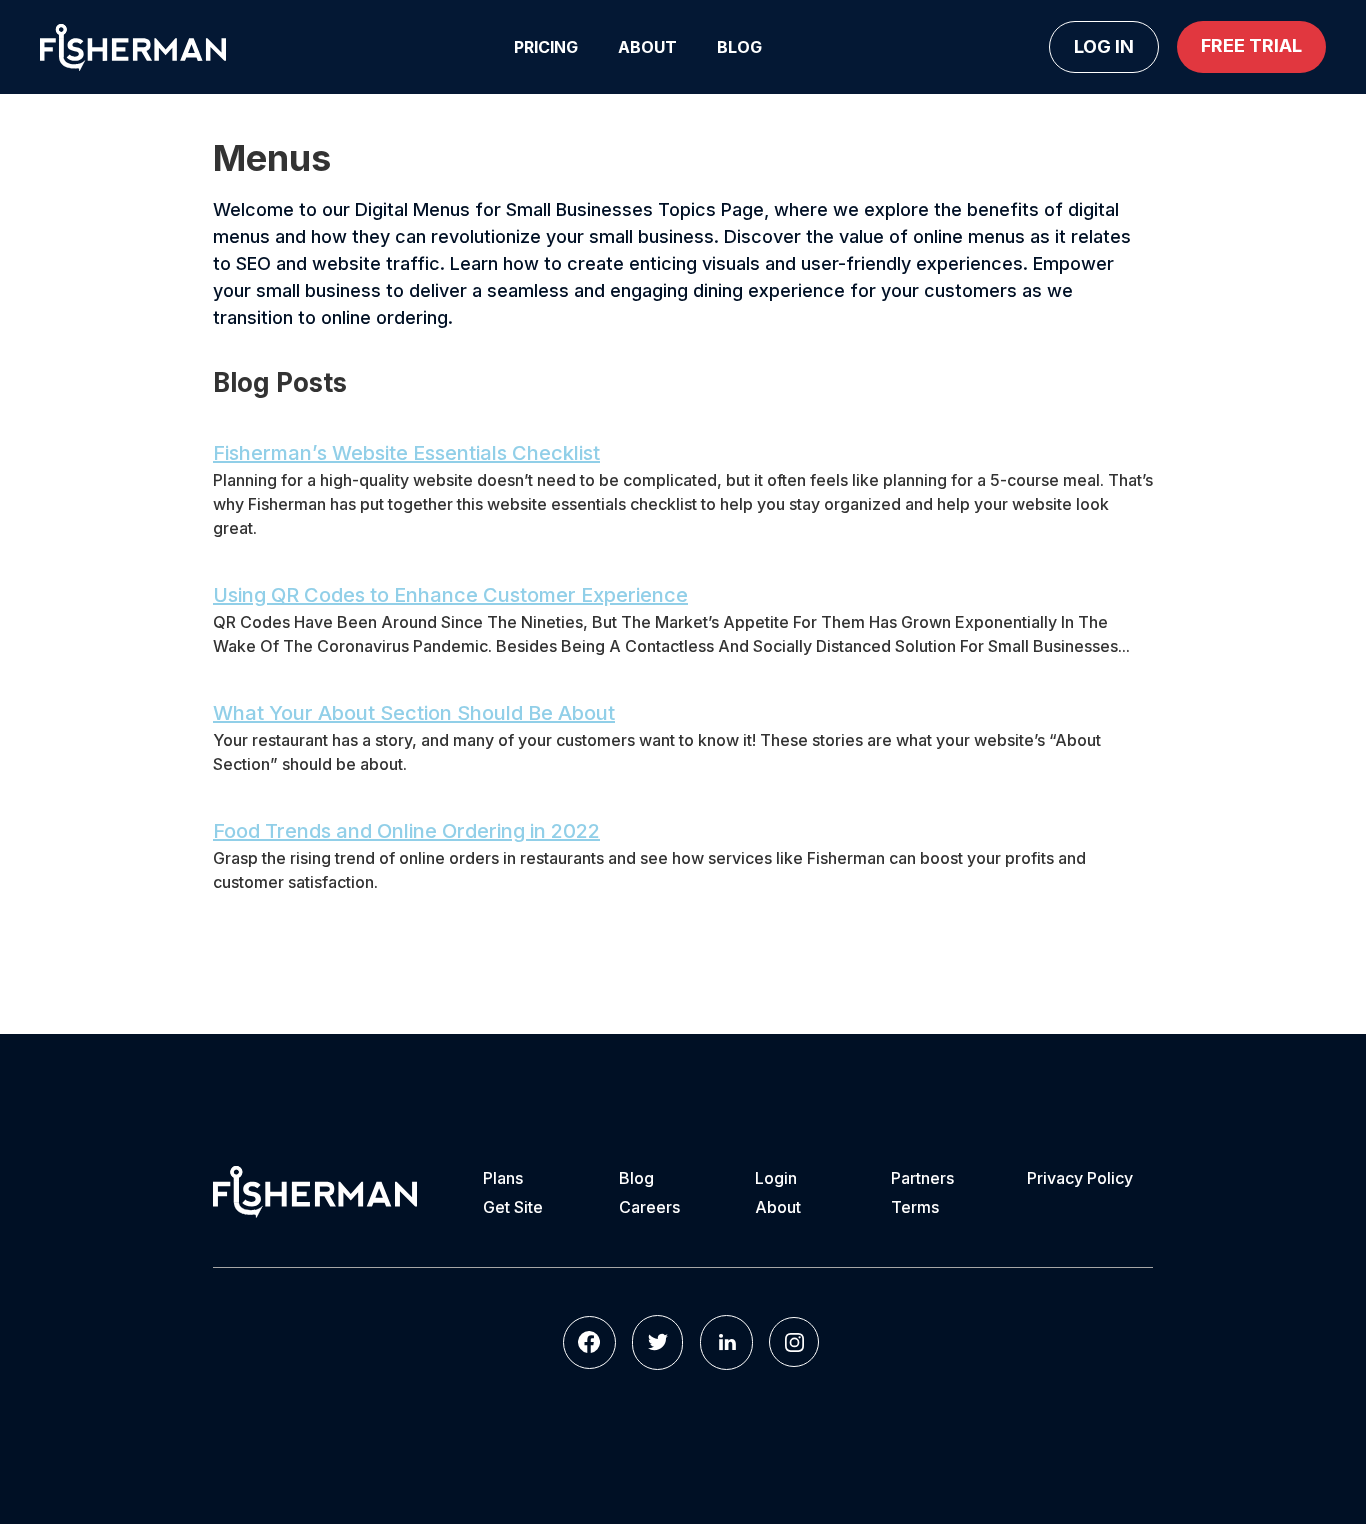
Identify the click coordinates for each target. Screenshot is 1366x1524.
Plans (503, 1178)
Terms (915, 1207)
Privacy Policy (1080, 1178)
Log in (1104, 46)
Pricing (546, 47)
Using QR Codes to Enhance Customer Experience (450, 595)
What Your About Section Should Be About (414, 713)
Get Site (513, 1207)
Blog (739, 47)
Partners (922, 1178)
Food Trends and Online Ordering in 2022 (406, 831)
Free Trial (1251, 45)
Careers (649, 1207)
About (647, 47)
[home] (133, 47)
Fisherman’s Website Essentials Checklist (406, 453)
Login (776, 1178)
